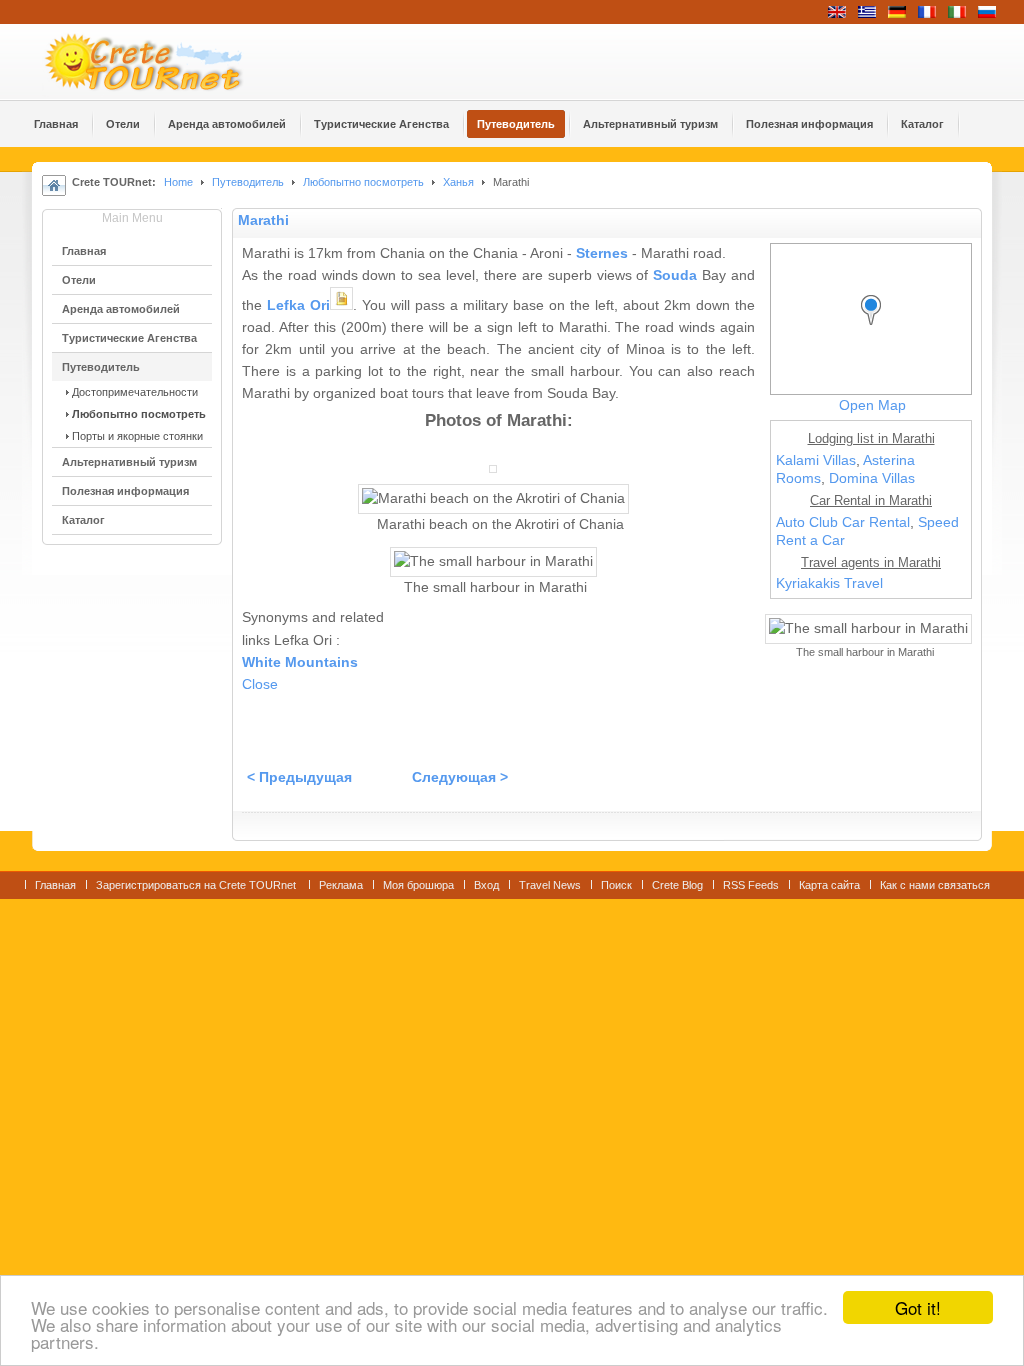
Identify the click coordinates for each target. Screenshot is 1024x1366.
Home (178, 182)
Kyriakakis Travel (829, 583)
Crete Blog (677, 885)
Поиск (616, 885)
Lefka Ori (298, 305)
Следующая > (460, 777)
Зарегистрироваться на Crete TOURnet (197, 885)
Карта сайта (829, 885)
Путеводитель (248, 182)
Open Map (872, 405)
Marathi (263, 220)
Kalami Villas (816, 460)
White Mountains (300, 662)
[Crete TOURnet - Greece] (167, 62)
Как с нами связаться (935, 885)
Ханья (458, 182)
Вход (486, 885)
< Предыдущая (299, 777)
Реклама (341, 885)
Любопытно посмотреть (363, 182)
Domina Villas (872, 478)
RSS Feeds (751, 885)
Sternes (602, 253)
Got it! (918, 1307)
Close (260, 684)
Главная (55, 885)
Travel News (550, 885)
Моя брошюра (418, 885)
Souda (675, 275)
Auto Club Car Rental (843, 522)
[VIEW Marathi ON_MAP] (876, 328)
